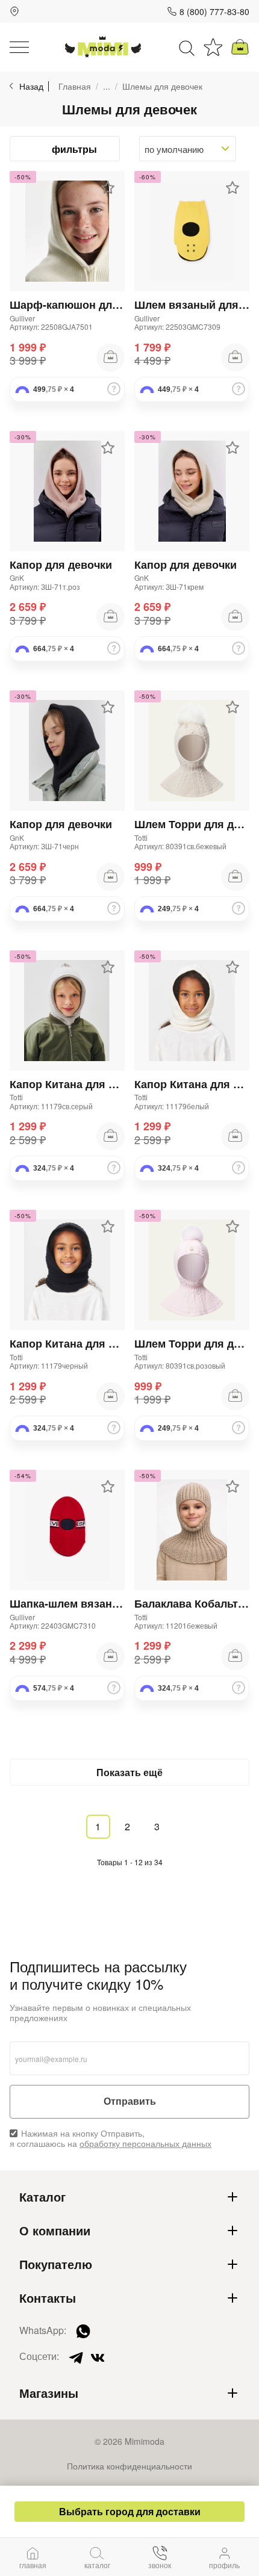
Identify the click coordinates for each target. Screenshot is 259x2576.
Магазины (49, 2393)
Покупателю (56, 2264)
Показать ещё (129, 1772)
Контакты (48, 2298)
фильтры (74, 149)
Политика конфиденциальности (129, 2466)
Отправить (130, 2101)
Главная (75, 86)
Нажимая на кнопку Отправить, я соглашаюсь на (111, 2138)
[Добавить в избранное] (108, 188)
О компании (55, 2231)
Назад (31, 86)
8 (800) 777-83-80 (214, 11)
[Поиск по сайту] (187, 47)
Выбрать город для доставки (130, 2511)
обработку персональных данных (145, 2143)
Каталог (42, 2197)
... (107, 86)
